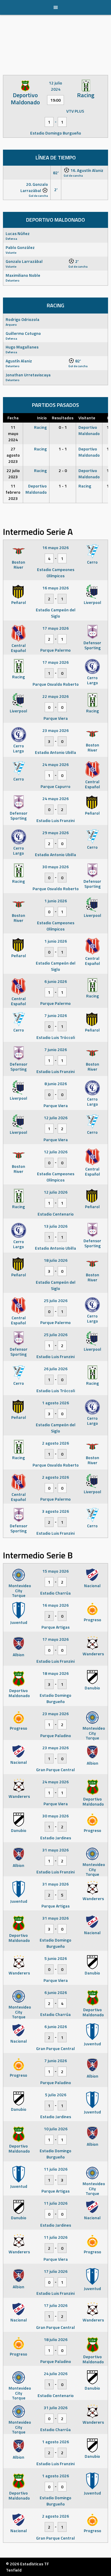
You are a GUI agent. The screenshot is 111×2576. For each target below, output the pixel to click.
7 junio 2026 (56, 1015)
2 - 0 (63, 470)
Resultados (63, 418)
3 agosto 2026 (55, 1511)
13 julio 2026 (56, 1226)
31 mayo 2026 (55, 1850)
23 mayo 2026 (55, 730)
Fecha (13, 418)
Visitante (87, 418)
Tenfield (14, 2570)
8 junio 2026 (56, 1084)
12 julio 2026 (56, 1118)
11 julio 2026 (56, 2169)
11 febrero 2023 (13, 492)
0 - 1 (63, 427)
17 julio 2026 (56, 2271)
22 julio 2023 (13, 474)
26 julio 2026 (56, 1369)
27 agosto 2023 (13, 455)
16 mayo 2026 (55, 547)
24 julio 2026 (56, 2373)
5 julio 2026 (56, 2095)
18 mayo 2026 (55, 1673)
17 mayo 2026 (55, 628)
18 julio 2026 (56, 1260)
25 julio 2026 (56, 1300)
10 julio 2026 (56, 2129)
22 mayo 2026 (55, 696)
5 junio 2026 (56, 1958)
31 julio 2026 (56, 2408)
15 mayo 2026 (55, 1571)
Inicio (42, 418)
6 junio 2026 (56, 981)
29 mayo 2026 (55, 833)
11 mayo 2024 (13, 433)
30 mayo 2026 (55, 867)
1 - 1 (63, 449)
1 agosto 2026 (55, 1403)
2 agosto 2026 (55, 1443)
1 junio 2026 (56, 901)
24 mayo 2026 (55, 764)
